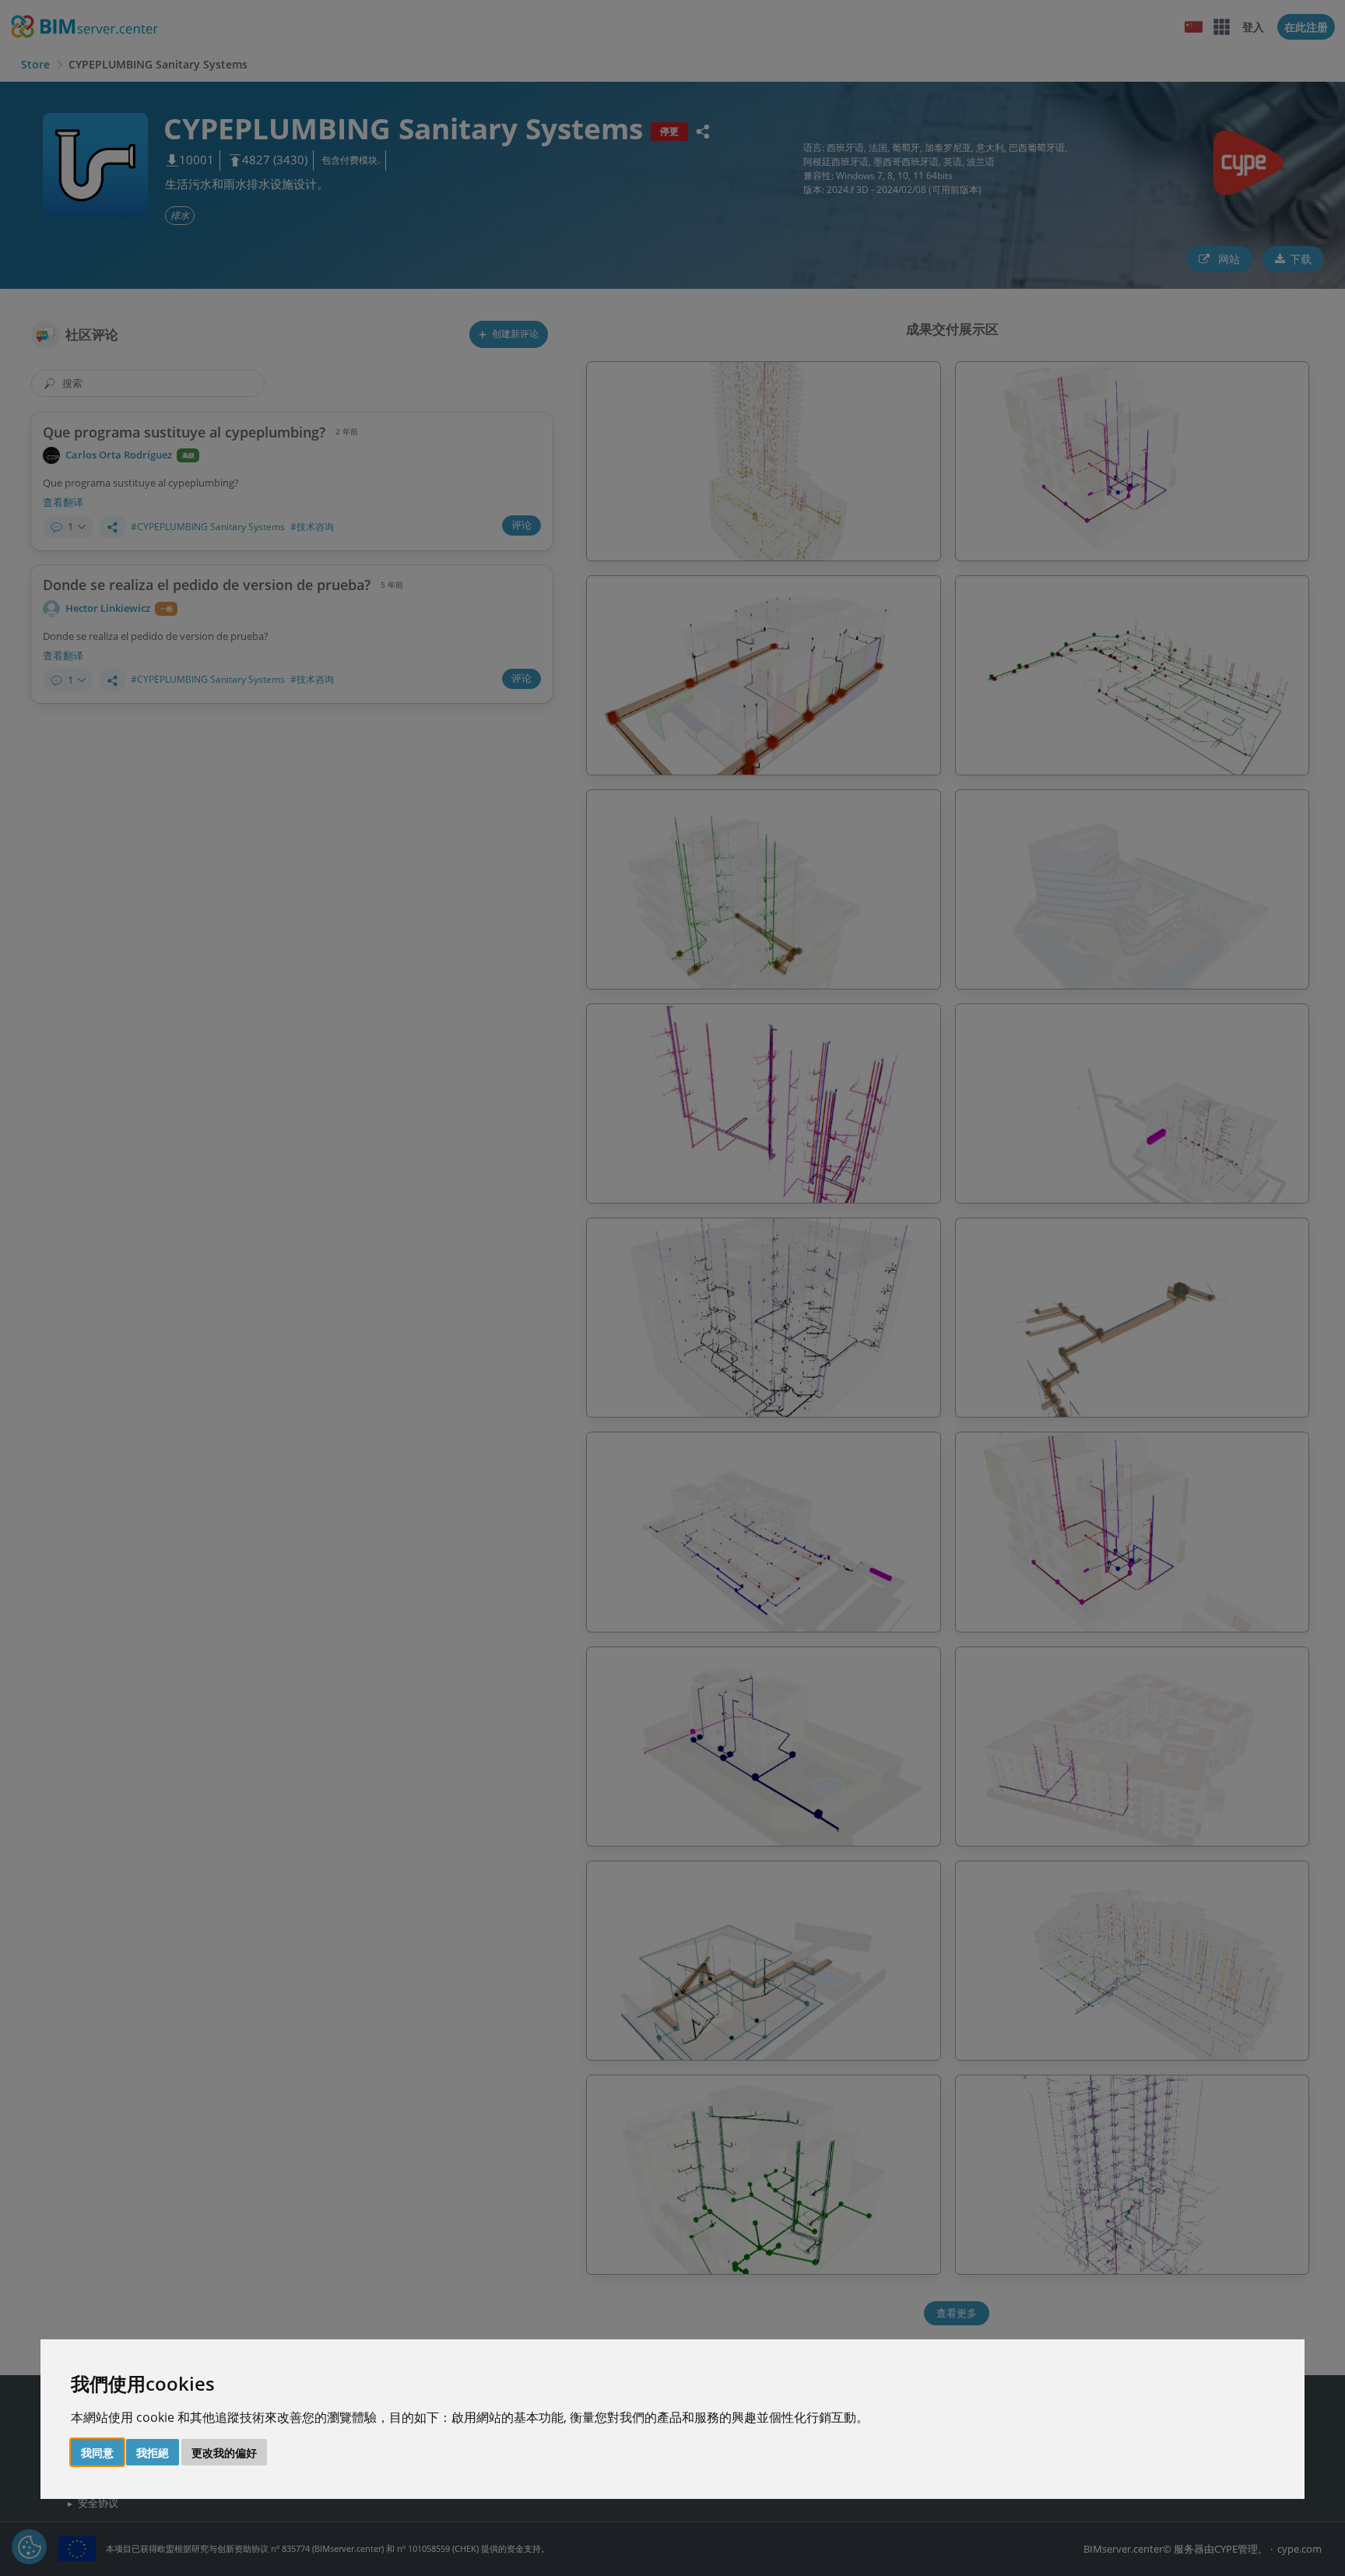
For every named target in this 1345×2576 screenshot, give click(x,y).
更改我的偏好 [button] (224, 2453)
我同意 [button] (97, 2453)
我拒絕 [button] (153, 2453)
